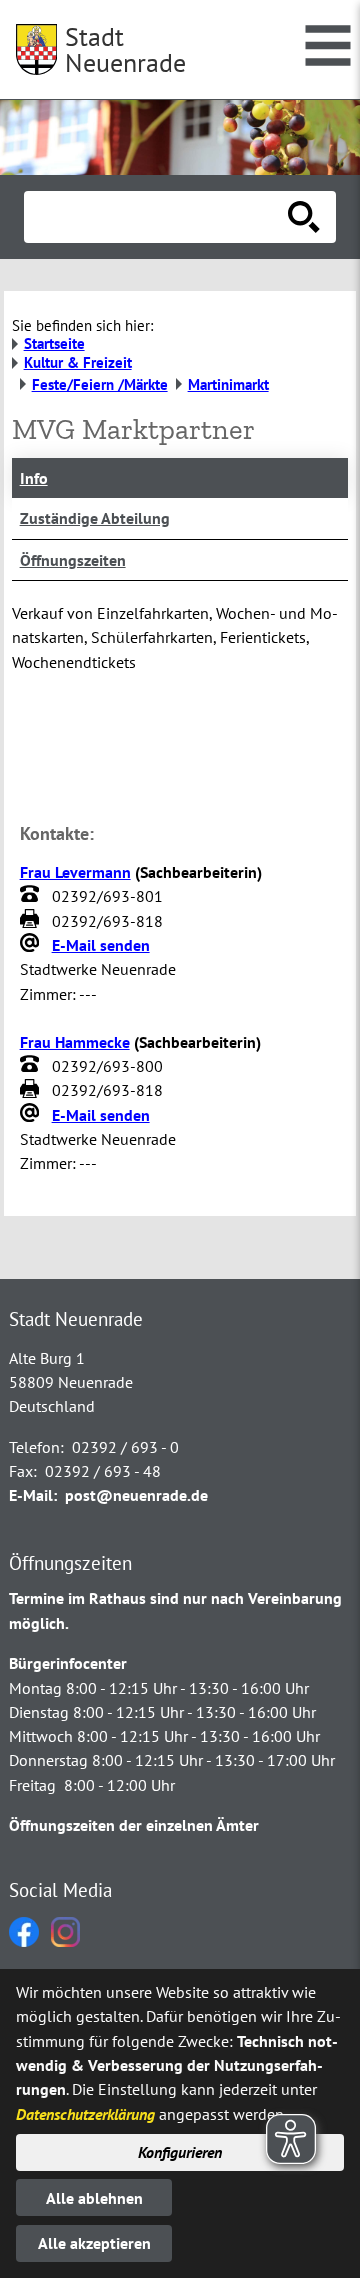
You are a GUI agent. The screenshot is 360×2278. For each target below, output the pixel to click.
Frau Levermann (75, 872)
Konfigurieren (180, 2152)
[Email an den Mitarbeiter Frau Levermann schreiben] (32, 945)
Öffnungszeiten (73, 560)
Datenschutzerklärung (85, 2114)
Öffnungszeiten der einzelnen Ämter (134, 1825)
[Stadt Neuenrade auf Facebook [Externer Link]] (24, 1941)
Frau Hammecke (75, 1042)
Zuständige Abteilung (95, 518)
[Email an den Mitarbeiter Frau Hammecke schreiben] (32, 1115)
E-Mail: (33, 1495)
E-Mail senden (101, 945)
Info (34, 478)
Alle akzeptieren (94, 2243)
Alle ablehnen (94, 2198)
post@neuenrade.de (136, 1495)
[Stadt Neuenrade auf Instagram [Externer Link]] (65, 1941)
